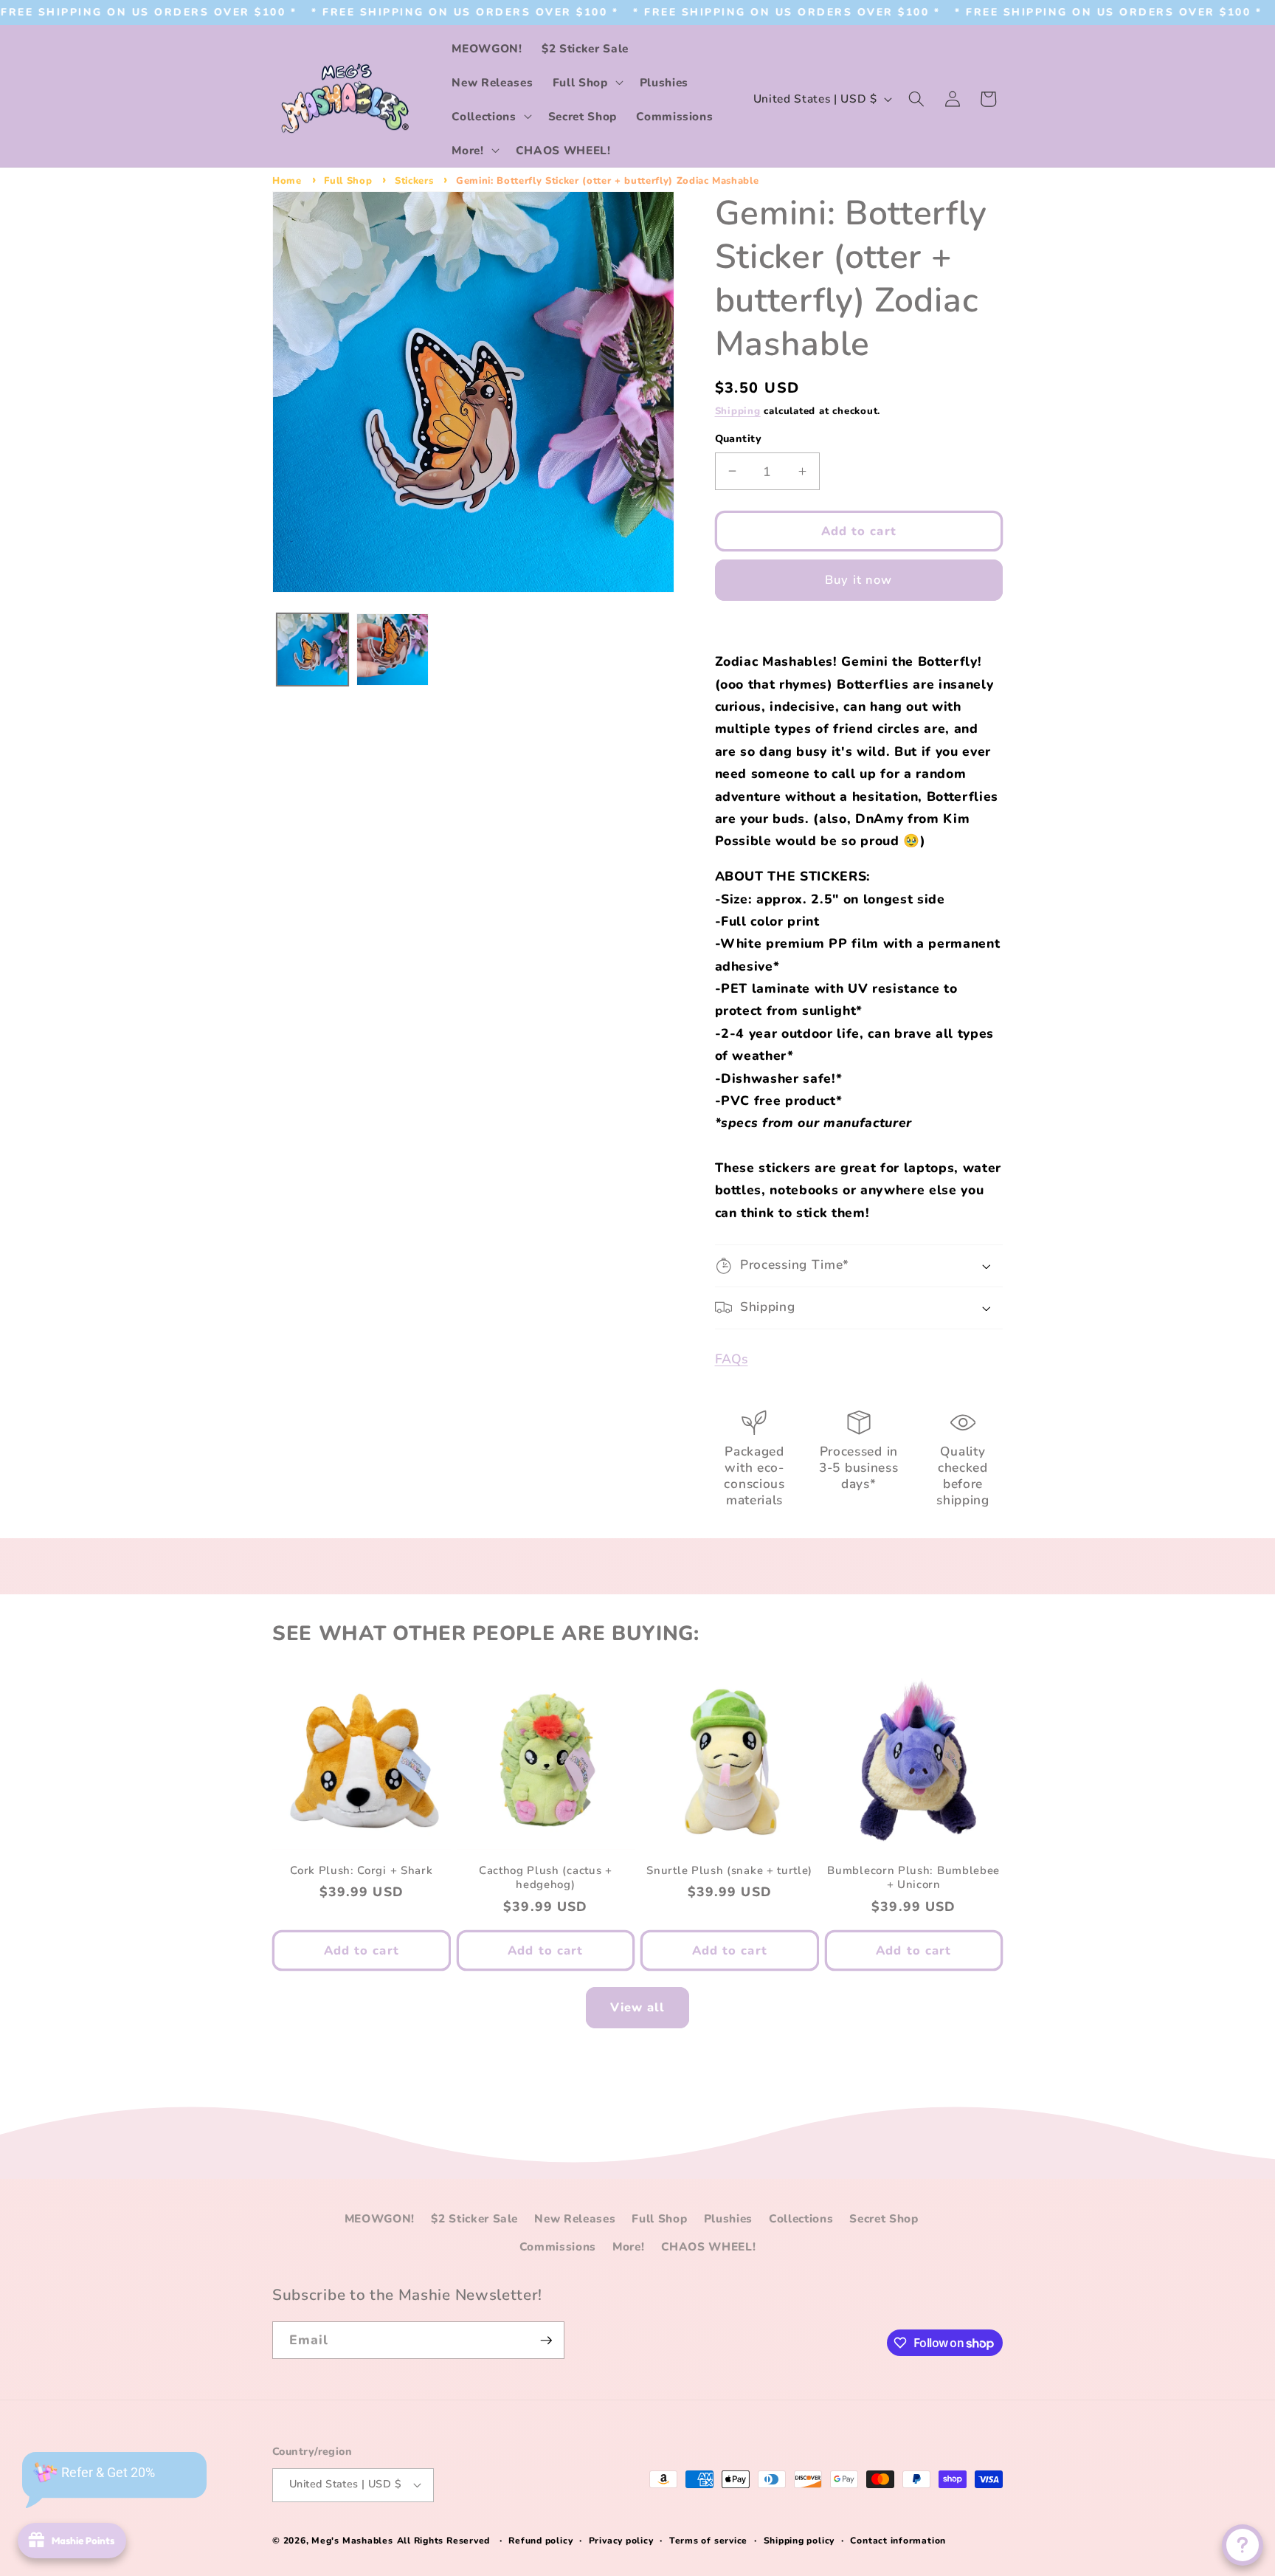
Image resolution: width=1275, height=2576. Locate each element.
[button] (587, 82)
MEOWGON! (380, 2218)
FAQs (732, 1359)
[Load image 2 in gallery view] (393, 650)
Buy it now (858, 580)
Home (287, 181)
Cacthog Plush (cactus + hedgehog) (546, 1878)
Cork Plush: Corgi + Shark (361, 1871)
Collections (801, 2218)
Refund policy (540, 2541)
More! (628, 2246)
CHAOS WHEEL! (709, 2246)
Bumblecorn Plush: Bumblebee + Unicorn (913, 1878)
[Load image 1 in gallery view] (313, 650)
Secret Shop (884, 2218)
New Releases (575, 2218)
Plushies (728, 2218)
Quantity (739, 439)
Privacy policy (621, 2541)
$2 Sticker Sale (474, 2218)
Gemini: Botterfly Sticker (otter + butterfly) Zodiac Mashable (607, 181)
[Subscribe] (546, 2341)
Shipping (738, 411)
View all (638, 2007)
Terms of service (708, 2541)
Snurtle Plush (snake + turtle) (729, 1871)
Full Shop (348, 181)
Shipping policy (799, 2541)
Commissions (558, 2246)
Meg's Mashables (352, 2541)
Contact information (898, 2541)
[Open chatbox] (1243, 2545)
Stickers (414, 181)
